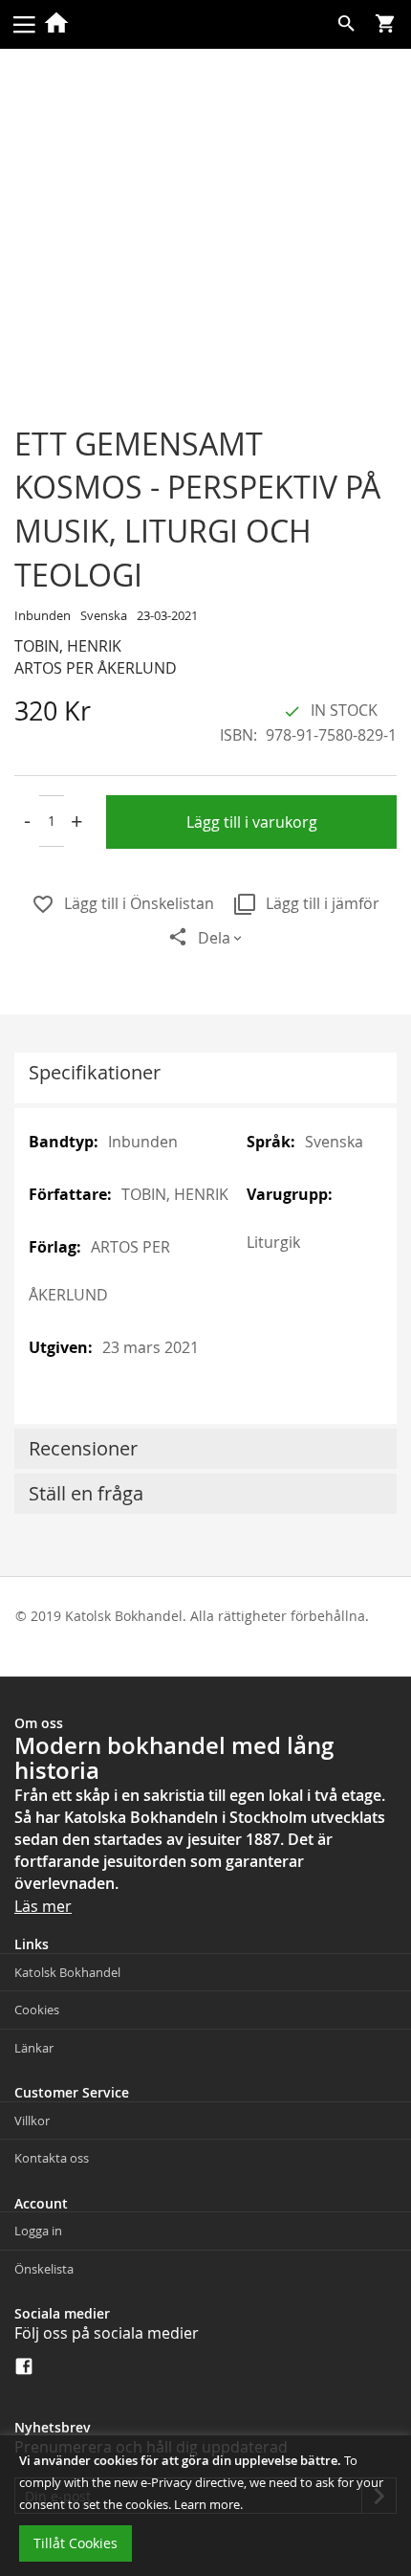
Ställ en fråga (86, 1493)
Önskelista (44, 2269)
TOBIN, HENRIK (68, 646)
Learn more (207, 2504)
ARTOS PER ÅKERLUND (96, 668)
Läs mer (43, 1906)
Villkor (32, 2121)
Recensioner (83, 1448)
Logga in (38, 2231)
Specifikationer (95, 1072)
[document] (205, 2506)
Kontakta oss (52, 2158)
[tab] (205, 1078)
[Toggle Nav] (24, 23)
